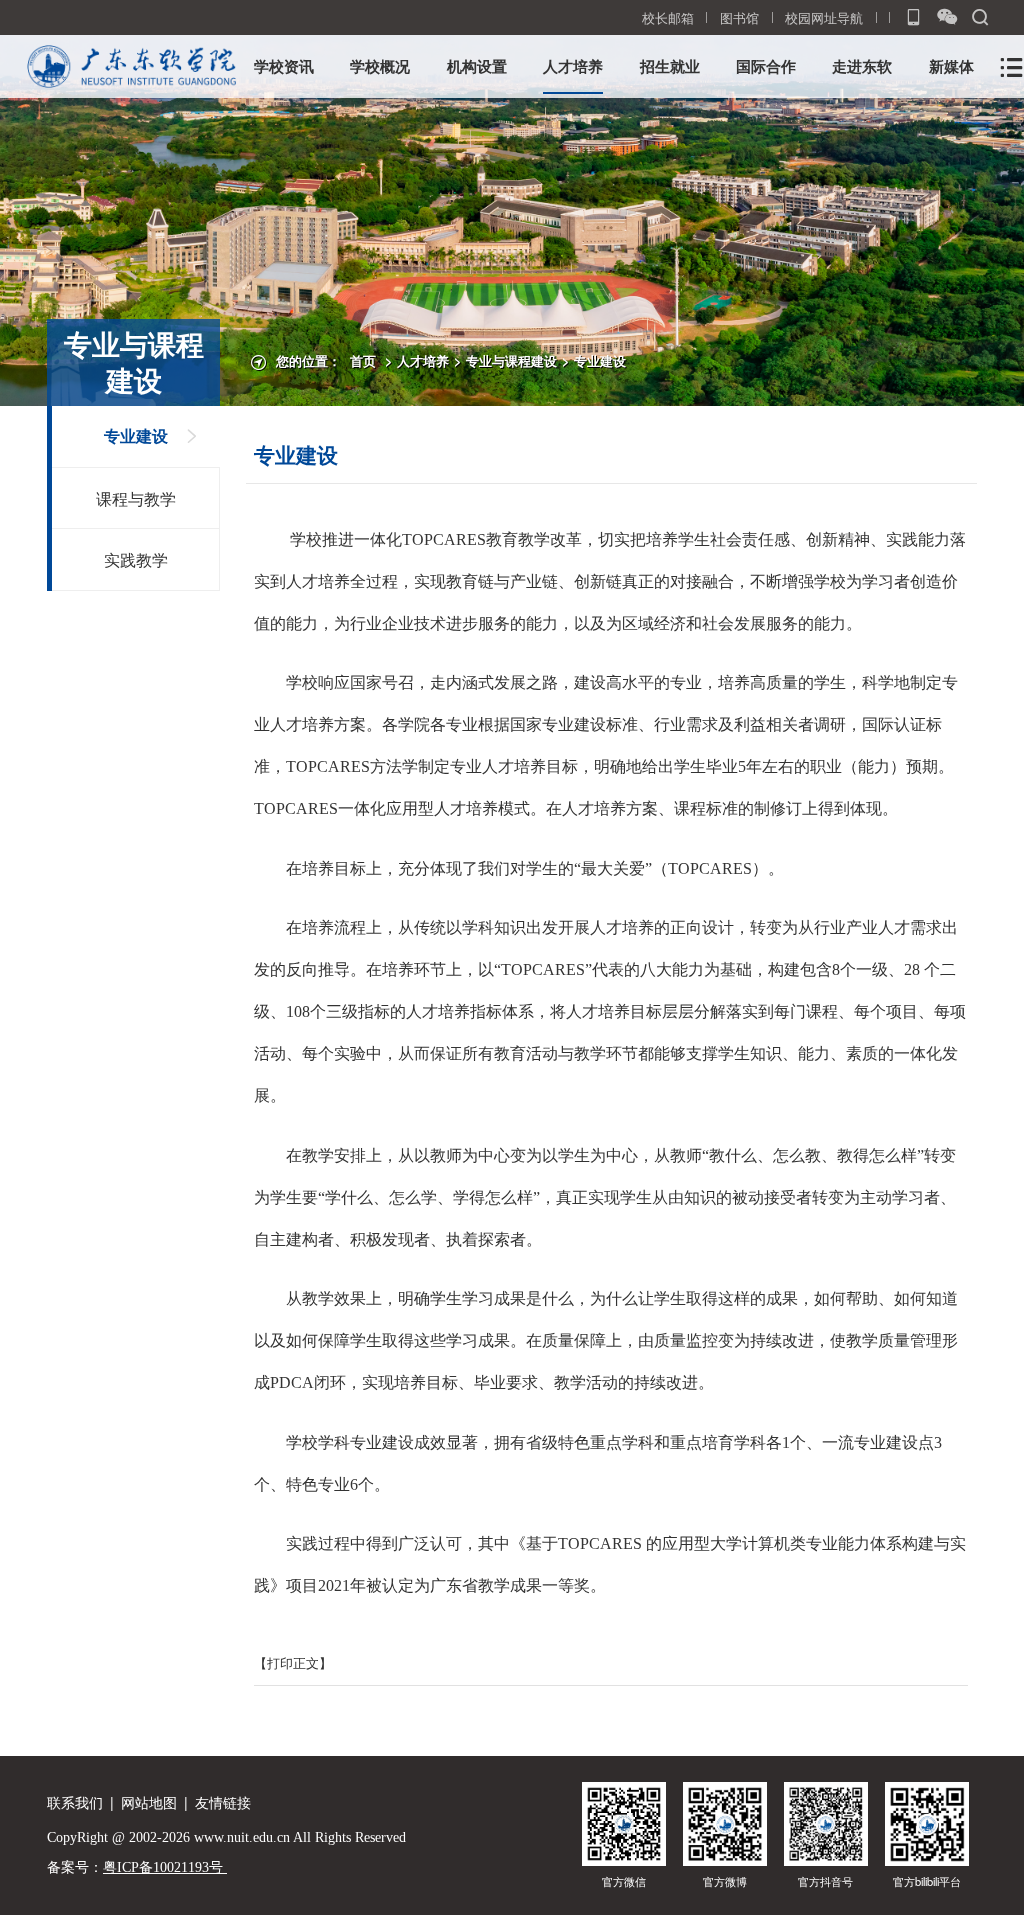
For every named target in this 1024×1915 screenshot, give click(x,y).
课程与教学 (136, 498)
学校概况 (380, 66)
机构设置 (477, 66)
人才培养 (573, 66)
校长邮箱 (668, 18)
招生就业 (670, 66)
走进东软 (862, 66)
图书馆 (739, 18)
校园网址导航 (824, 18)
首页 (363, 361)
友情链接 (223, 1802)
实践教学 (136, 559)
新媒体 (951, 66)
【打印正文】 (293, 1663)
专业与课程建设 (511, 361)
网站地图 (149, 1802)
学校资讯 (284, 66)
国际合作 (766, 66)
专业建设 (600, 361)
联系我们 (75, 1802)
